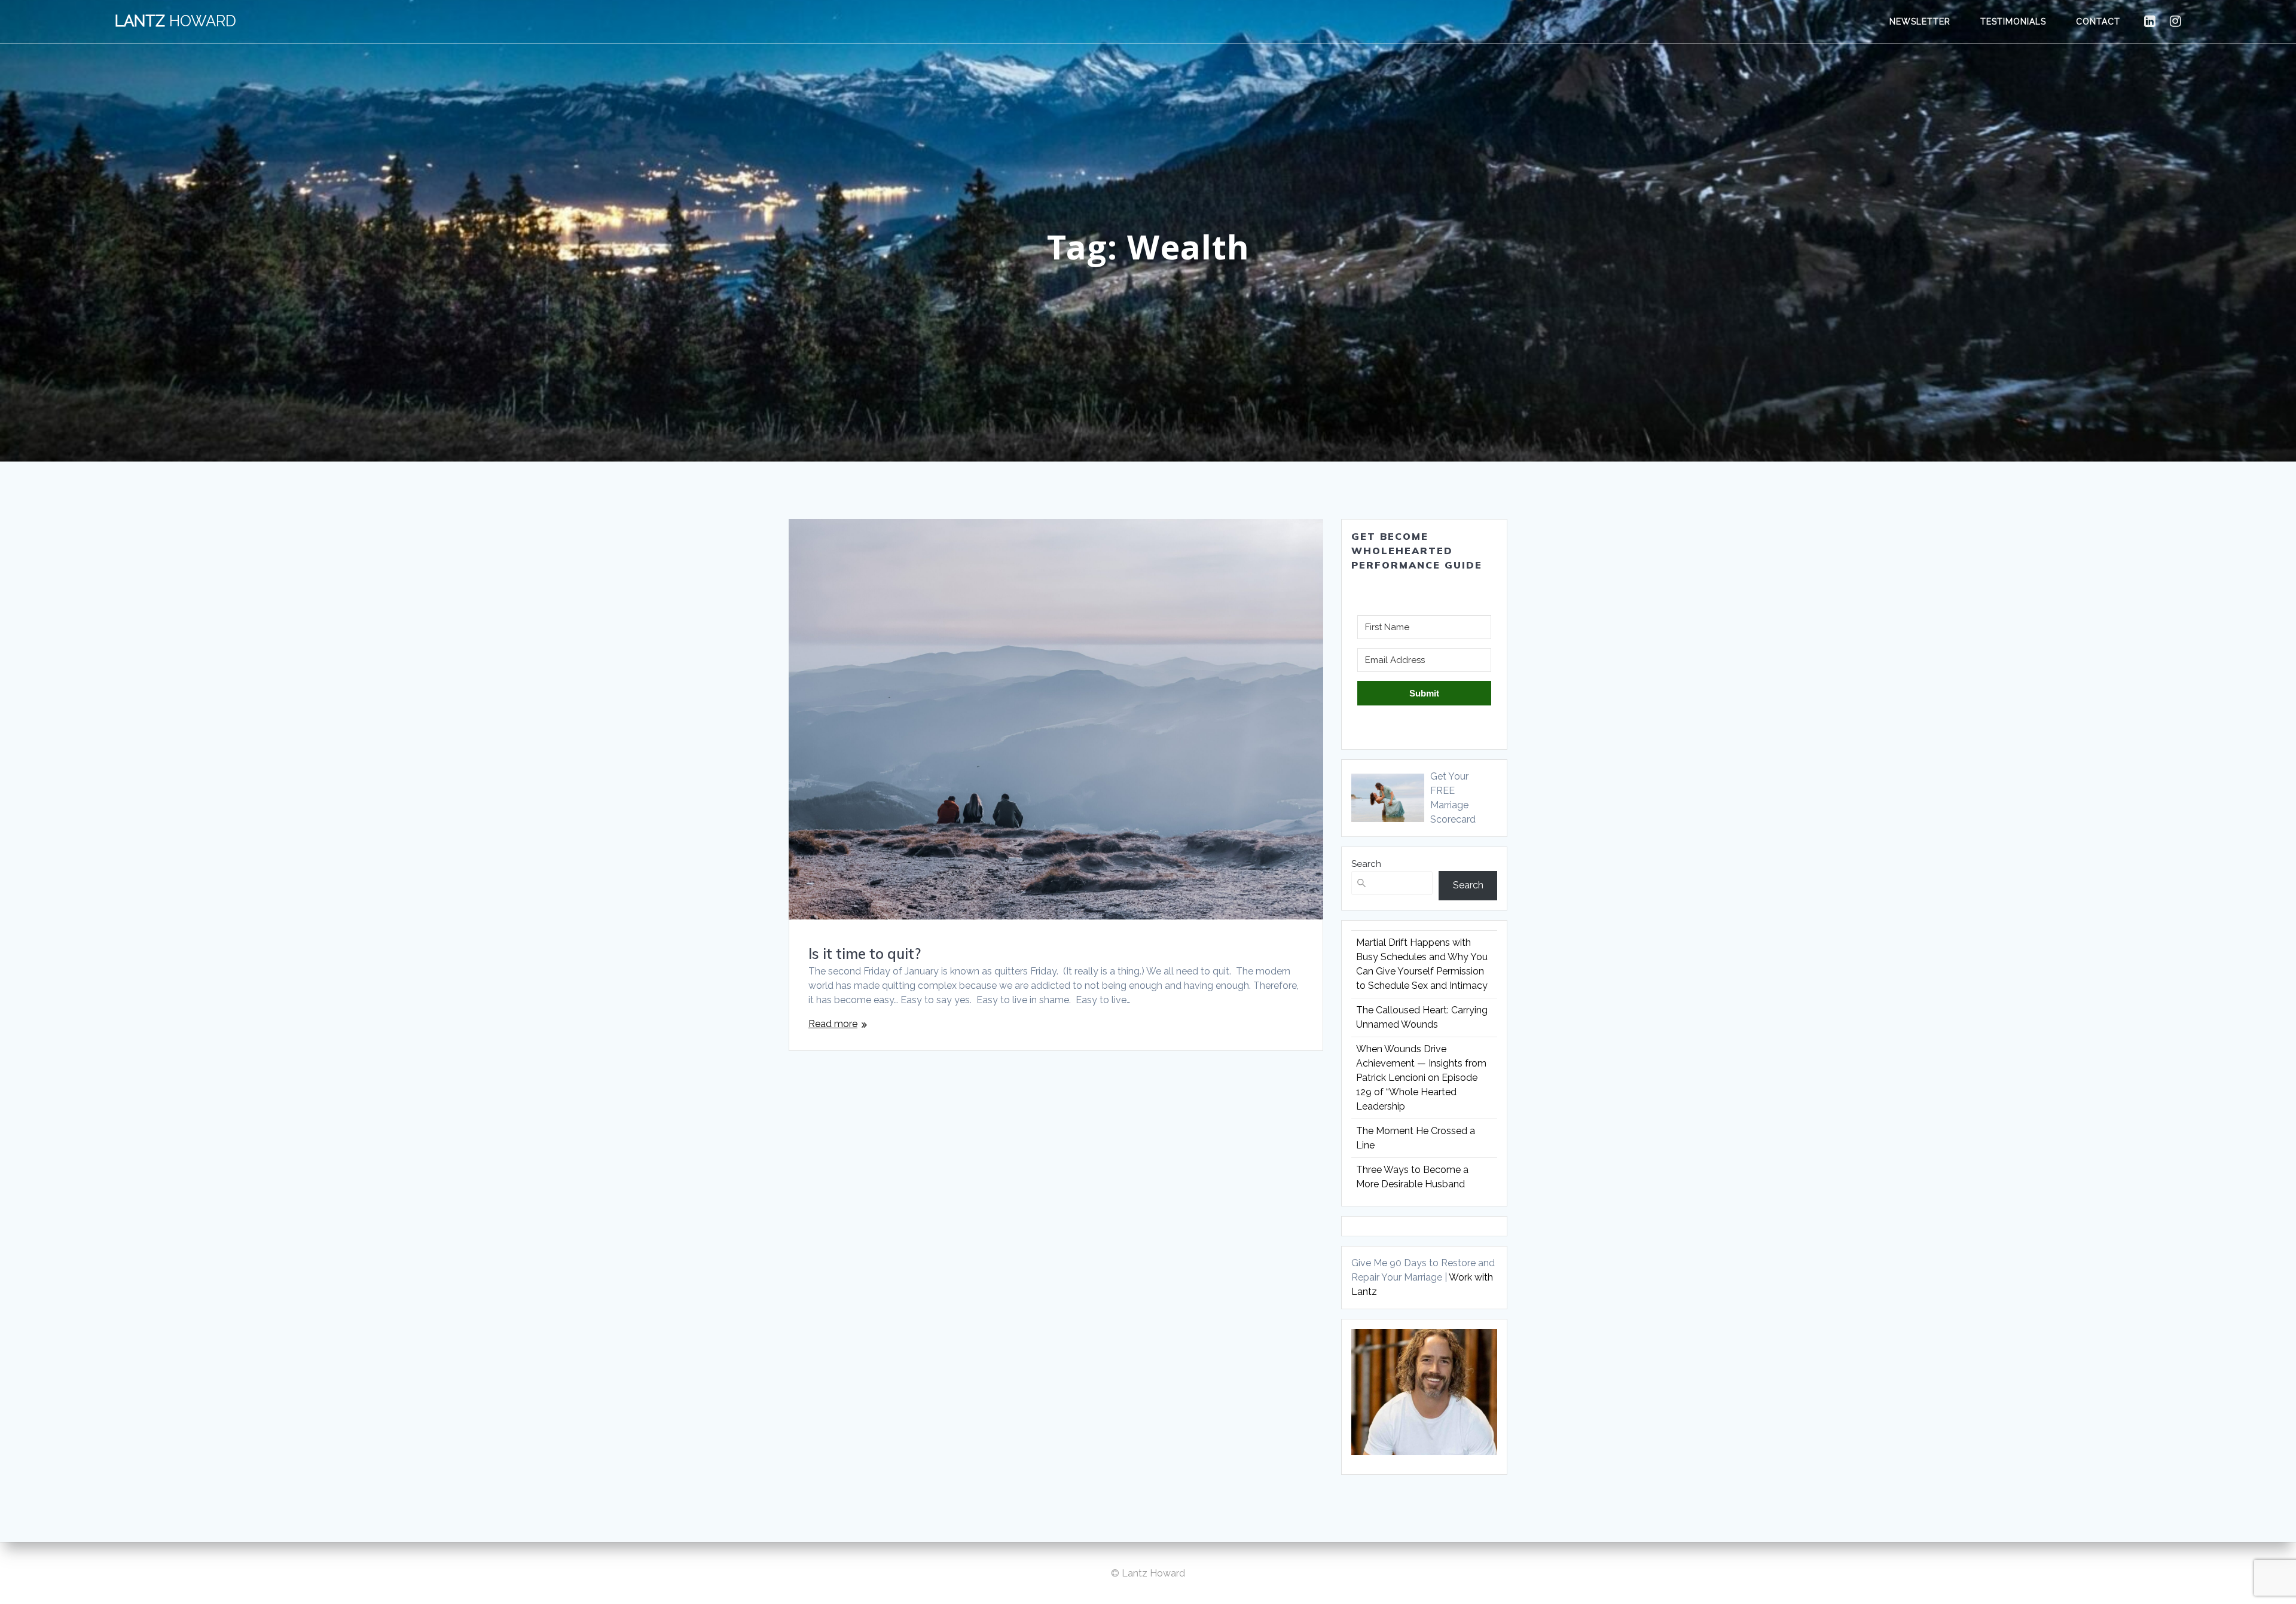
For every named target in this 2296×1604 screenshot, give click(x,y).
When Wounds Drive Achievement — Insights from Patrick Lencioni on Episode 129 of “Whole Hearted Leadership (1421, 1078)
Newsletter (1920, 22)
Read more (833, 1024)
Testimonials (2013, 22)
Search (1366, 864)
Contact (2098, 22)
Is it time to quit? (865, 954)
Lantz (175, 22)
